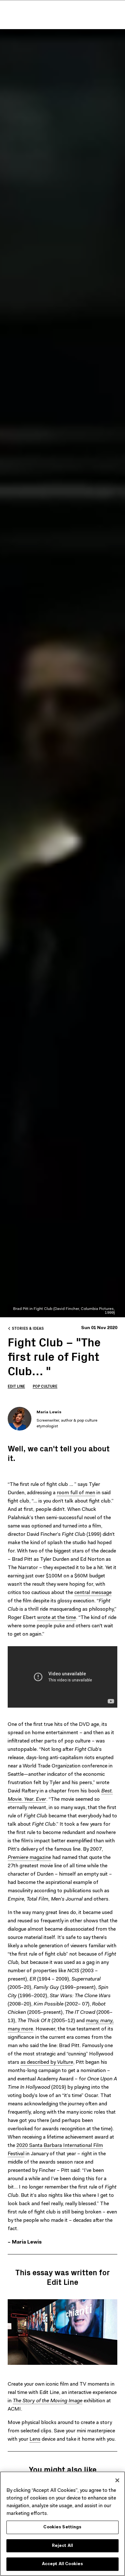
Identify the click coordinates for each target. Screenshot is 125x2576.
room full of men (76, 1493)
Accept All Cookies (63, 2564)
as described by (47, 2062)
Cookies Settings (62, 2527)
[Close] (117, 2480)
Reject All (63, 2546)
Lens (35, 2439)
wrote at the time (57, 1618)
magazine (29, 1858)
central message (93, 1593)
